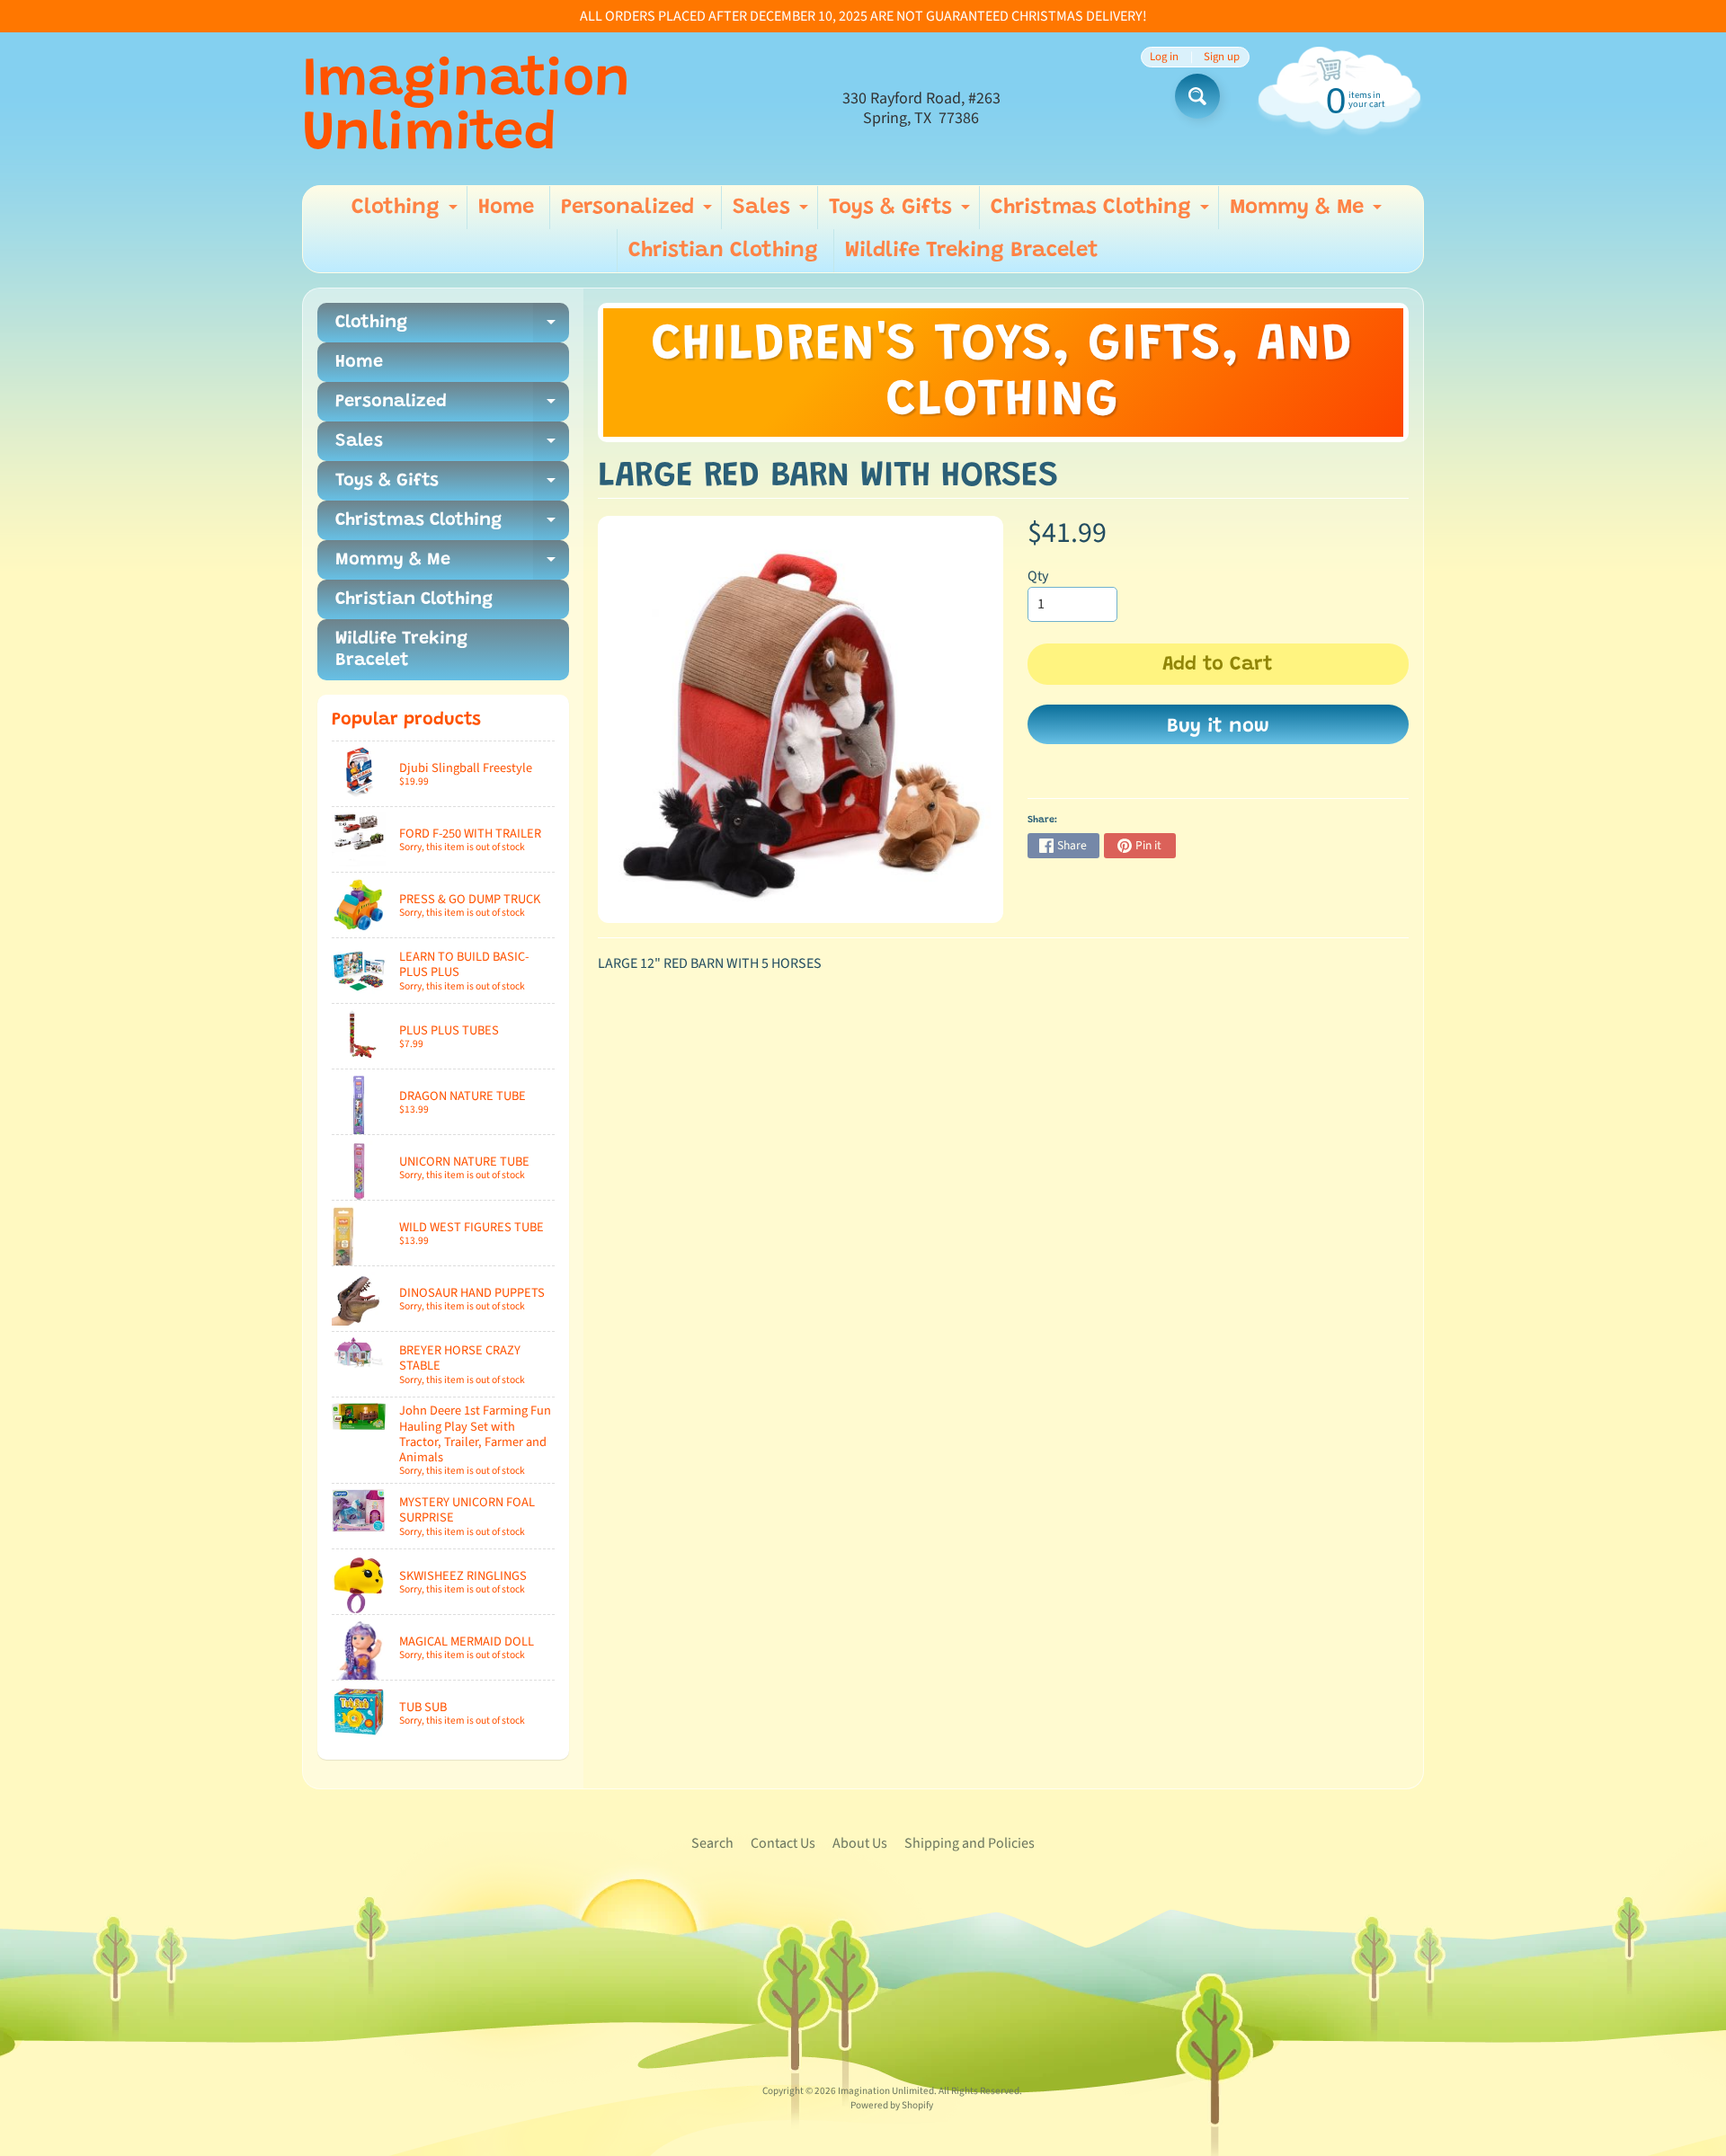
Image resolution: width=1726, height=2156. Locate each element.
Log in (1164, 57)
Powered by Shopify (892, 2105)
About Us (860, 1843)
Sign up (1222, 57)
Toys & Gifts (902, 213)
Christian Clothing (723, 251)
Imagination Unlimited (466, 109)
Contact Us (783, 1843)
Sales (773, 213)
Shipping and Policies (970, 1843)
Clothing (407, 213)
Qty (1038, 576)
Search (712, 1843)
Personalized (639, 213)
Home (506, 208)
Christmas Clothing (1102, 213)
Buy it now (1218, 727)
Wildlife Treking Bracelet (972, 251)
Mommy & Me (1308, 213)
